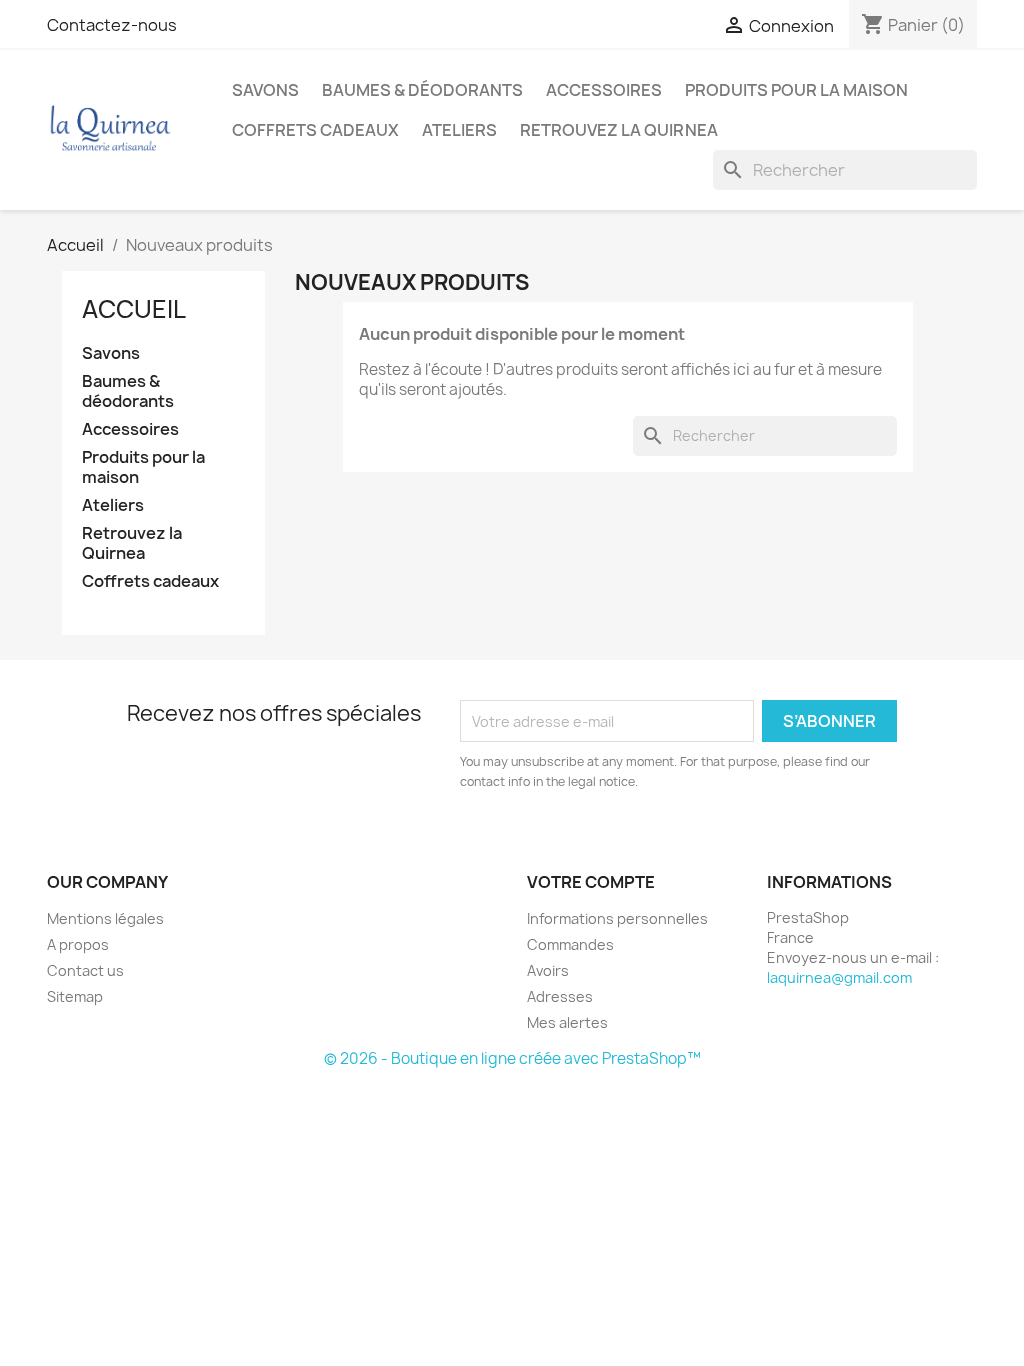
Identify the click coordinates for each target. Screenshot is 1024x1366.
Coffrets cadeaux (315, 130)
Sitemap (75, 996)
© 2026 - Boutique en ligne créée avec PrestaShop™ (512, 1058)
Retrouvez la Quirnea (619, 130)
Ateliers (459, 130)
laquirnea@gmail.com (839, 977)
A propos (78, 944)
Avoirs (548, 970)
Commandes (570, 944)
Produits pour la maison (796, 90)
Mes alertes (567, 1022)
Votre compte (591, 882)
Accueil (134, 309)
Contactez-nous (112, 25)
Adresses (560, 996)
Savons (265, 90)
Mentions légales (105, 918)
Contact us (85, 970)
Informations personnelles (617, 918)
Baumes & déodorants (422, 90)
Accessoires (604, 90)
